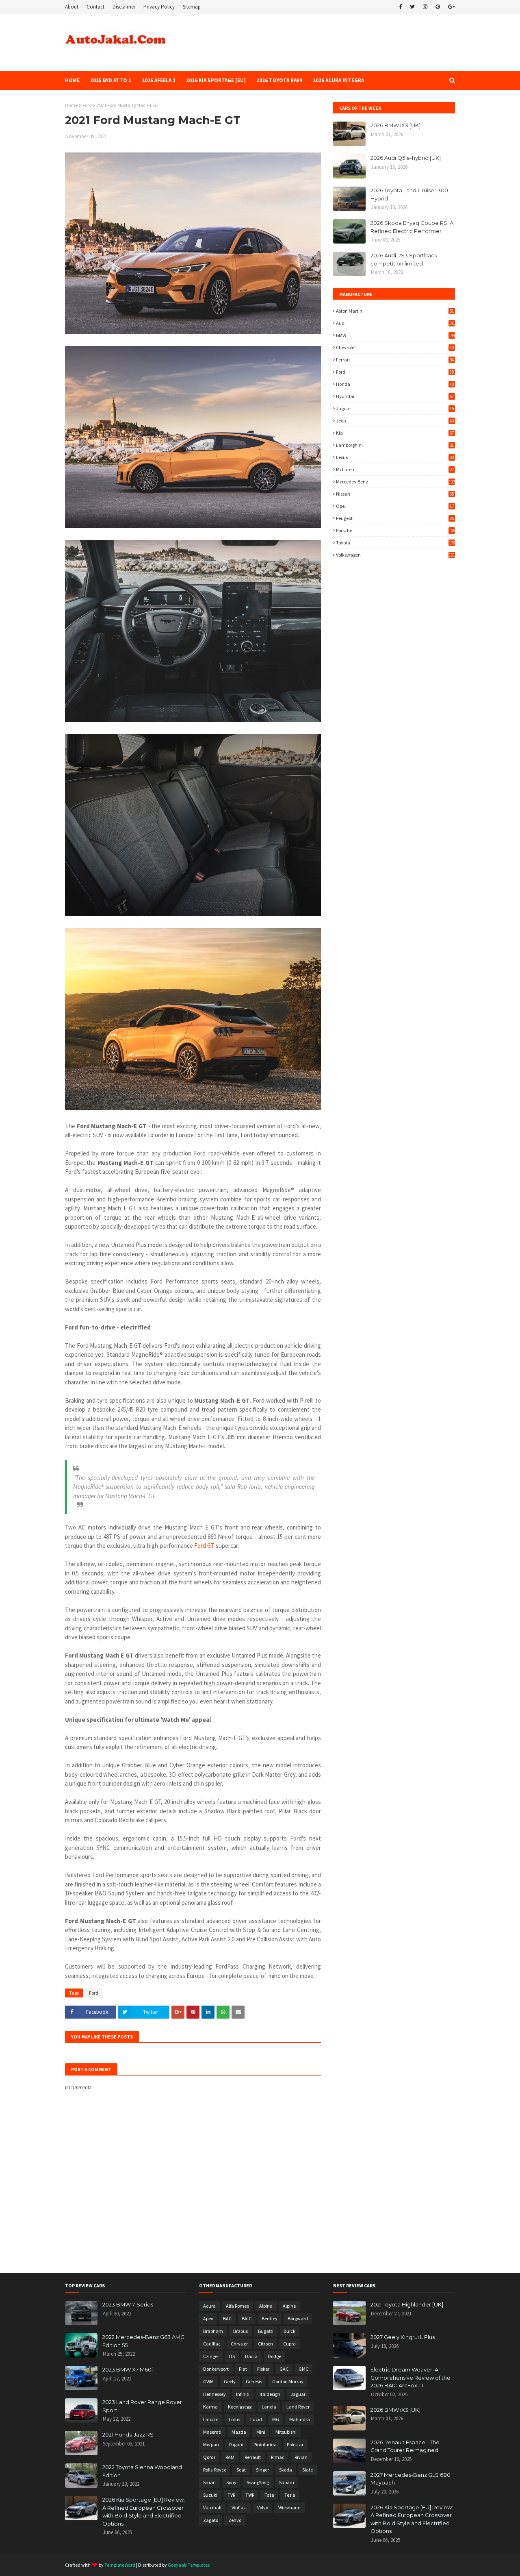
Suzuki (210, 2495)
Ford (87, 105)
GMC (303, 2369)
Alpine (289, 2306)
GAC (284, 2369)
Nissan (395, 494)
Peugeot (395, 518)
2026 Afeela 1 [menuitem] (159, 80)
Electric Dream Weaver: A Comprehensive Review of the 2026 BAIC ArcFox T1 (411, 2377)
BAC (227, 2318)
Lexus (395, 457)
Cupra (289, 2344)
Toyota (395, 543)
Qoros (209, 2457)
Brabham (213, 2331)
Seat (241, 2470)
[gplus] (451, 7)
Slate (308, 2470)
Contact (95, 7)
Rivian (301, 2457)
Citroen (265, 2344)
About (72, 7)
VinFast (239, 2507)
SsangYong (258, 2482)
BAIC (247, 2318)
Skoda (286, 2470)
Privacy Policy (159, 7)
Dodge (274, 2356)
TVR (231, 2495)
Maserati (212, 2432)
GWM (208, 2381)
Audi (395, 323)
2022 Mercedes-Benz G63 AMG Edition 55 (143, 2341)
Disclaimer (124, 7)
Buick (289, 2331)
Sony (231, 2482)
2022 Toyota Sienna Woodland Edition (142, 2471)
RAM (230, 2457)
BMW (395, 335)
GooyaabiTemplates (189, 2565)
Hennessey (214, 2394)
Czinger (211, 2356)
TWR (250, 2495)
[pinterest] (438, 7)
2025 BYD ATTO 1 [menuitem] (111, 80)
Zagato (211, 2520)
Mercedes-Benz (395, 482)
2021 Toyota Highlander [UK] (407, 2304)
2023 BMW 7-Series (128, 2304)
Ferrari (395, 360)
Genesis (254, 2381)
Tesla (290, 2495)
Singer (262, 2470)
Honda (395, 384)
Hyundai (395, 396)
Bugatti (266, 2331)
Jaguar (395, 408)
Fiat (243, 2369)
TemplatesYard (120, 2565)
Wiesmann (289, 2507)
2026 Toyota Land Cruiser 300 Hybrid (409, 194)
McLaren (395, 469)
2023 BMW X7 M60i (128, 2369)
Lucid (256, 2419)
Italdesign (270, 2394)
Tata (269, 2495)
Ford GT (204, 1546)
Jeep (395, 421)
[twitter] (412, 7)
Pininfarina (265, 2444)
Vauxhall (212, 2507)
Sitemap (192, 7)
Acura (209, 2306)
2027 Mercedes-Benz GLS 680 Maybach (411, 2479)
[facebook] (400, 7)
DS (232, 2356)
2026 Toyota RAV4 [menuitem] (279, 80)
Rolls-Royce (215, 2470)
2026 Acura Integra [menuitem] (338, 80)
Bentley (270, 2318)
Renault (253, 2457)
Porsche (395, 530)
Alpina (266, 2306)
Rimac (278, 2457)
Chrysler (239, 2344)
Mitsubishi (286, 2432)
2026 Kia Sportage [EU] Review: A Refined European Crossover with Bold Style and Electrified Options (144, 2512)
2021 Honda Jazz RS (128, 2435)
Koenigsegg (240, 2407)
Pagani (236, 2444)
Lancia (269, 2407)
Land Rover (298, 2407)
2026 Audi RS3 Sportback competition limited (404, 259)
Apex (208, 2318)
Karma (210, 2407)
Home (71, 105)
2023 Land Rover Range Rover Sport (142, 2406)
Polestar (295, 2444)
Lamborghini (395, 445)
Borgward (298, 2318)
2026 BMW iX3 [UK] (395, 125)
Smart (210, 2482)
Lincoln (211, 2419)
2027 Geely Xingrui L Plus (403, 2337)
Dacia (251, 2356)
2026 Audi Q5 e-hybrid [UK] (406, 158)
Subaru (287, 2482)
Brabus (240, 2331)
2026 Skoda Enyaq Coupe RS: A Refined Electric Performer (412, 227)
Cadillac (212, 2344)
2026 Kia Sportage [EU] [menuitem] (216, 80)
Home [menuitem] (72, 80)
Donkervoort (216, 2369)
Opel (395, 506)
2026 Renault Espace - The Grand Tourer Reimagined (405, 2446)
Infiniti (243, 2394)
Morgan (211, 2444)
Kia (395, 433)
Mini (261, 2432)
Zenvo (235, 2520)
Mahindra (300, 2419)
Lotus (234, 2419)
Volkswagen (395, 555)
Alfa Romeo (237, 2306)
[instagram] (425, 7)
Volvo (263, 2507)
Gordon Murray (288, 2381)
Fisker (263, 2369)
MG (276, 2419)
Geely (230, 2381)
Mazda (239, 2432)
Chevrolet (395, 347)
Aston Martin (395, 311)
